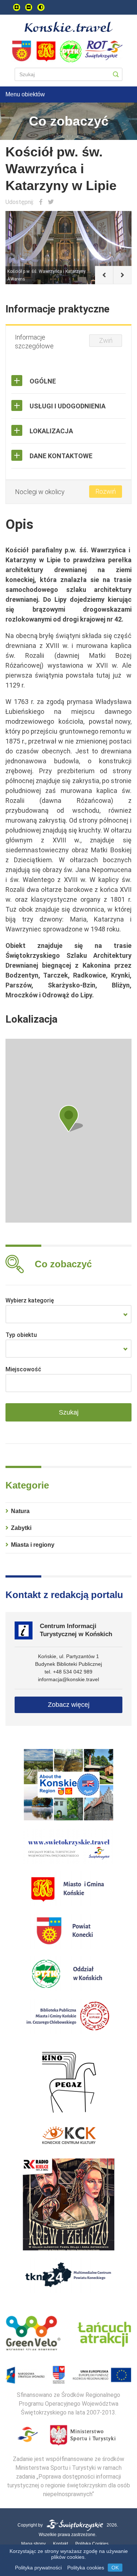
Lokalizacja (51, 431)
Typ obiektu (21, 1335)
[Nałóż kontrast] (41, 7)
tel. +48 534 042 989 (68, 1672)
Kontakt (60, 2544)
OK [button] (115, 2568)
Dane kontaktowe (61, 456)
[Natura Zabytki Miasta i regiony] (68, 1314)
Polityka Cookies (92, 2544)
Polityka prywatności (38, 2568)
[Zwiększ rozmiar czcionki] (17, 7)
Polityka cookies (86, 2568)
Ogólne (43, 381)
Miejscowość (23, 1369)
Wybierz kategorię (30, 1300)
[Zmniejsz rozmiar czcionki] (29, 7)
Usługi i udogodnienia (68, 406)
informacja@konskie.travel (68, 1679)
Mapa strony (33, 2544)
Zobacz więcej (69, 1705)
